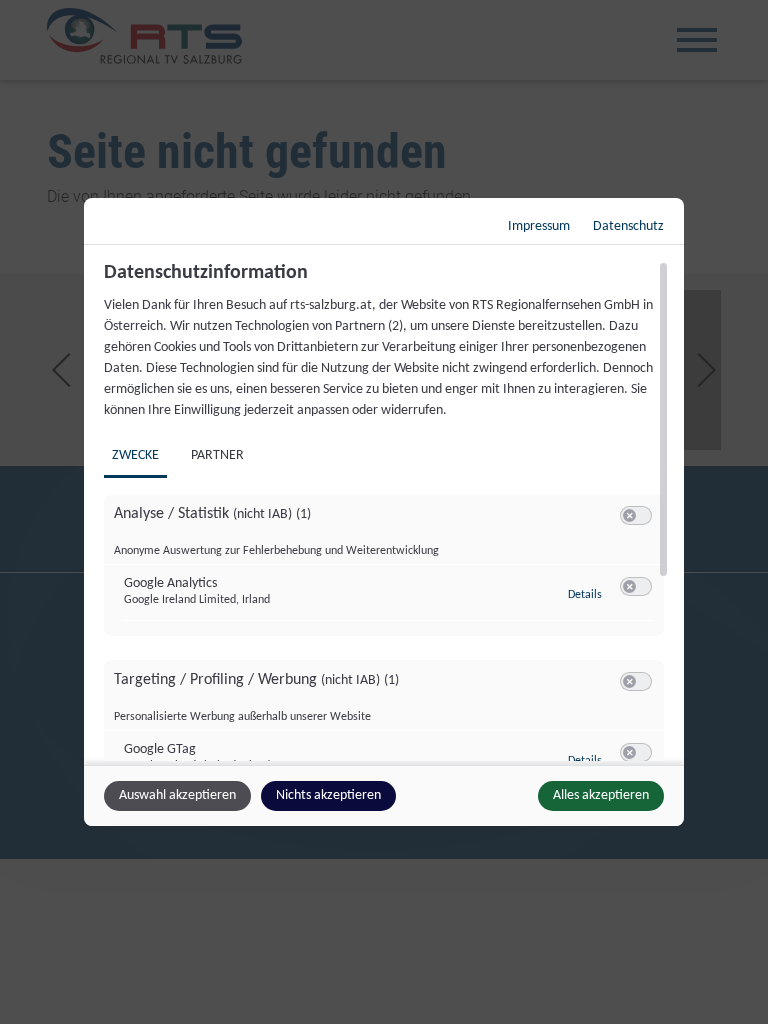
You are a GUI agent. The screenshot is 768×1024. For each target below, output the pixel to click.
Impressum (539, 226)
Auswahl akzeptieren (177, 795)
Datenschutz (628, 226)
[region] (386, 511)
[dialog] (384, 512)
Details (585, 595)
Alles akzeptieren (601, 795)
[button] (629, 515)
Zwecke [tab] (135, 455)
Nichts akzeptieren (328, 795)
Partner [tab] (217, 455)
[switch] (636, 516)
